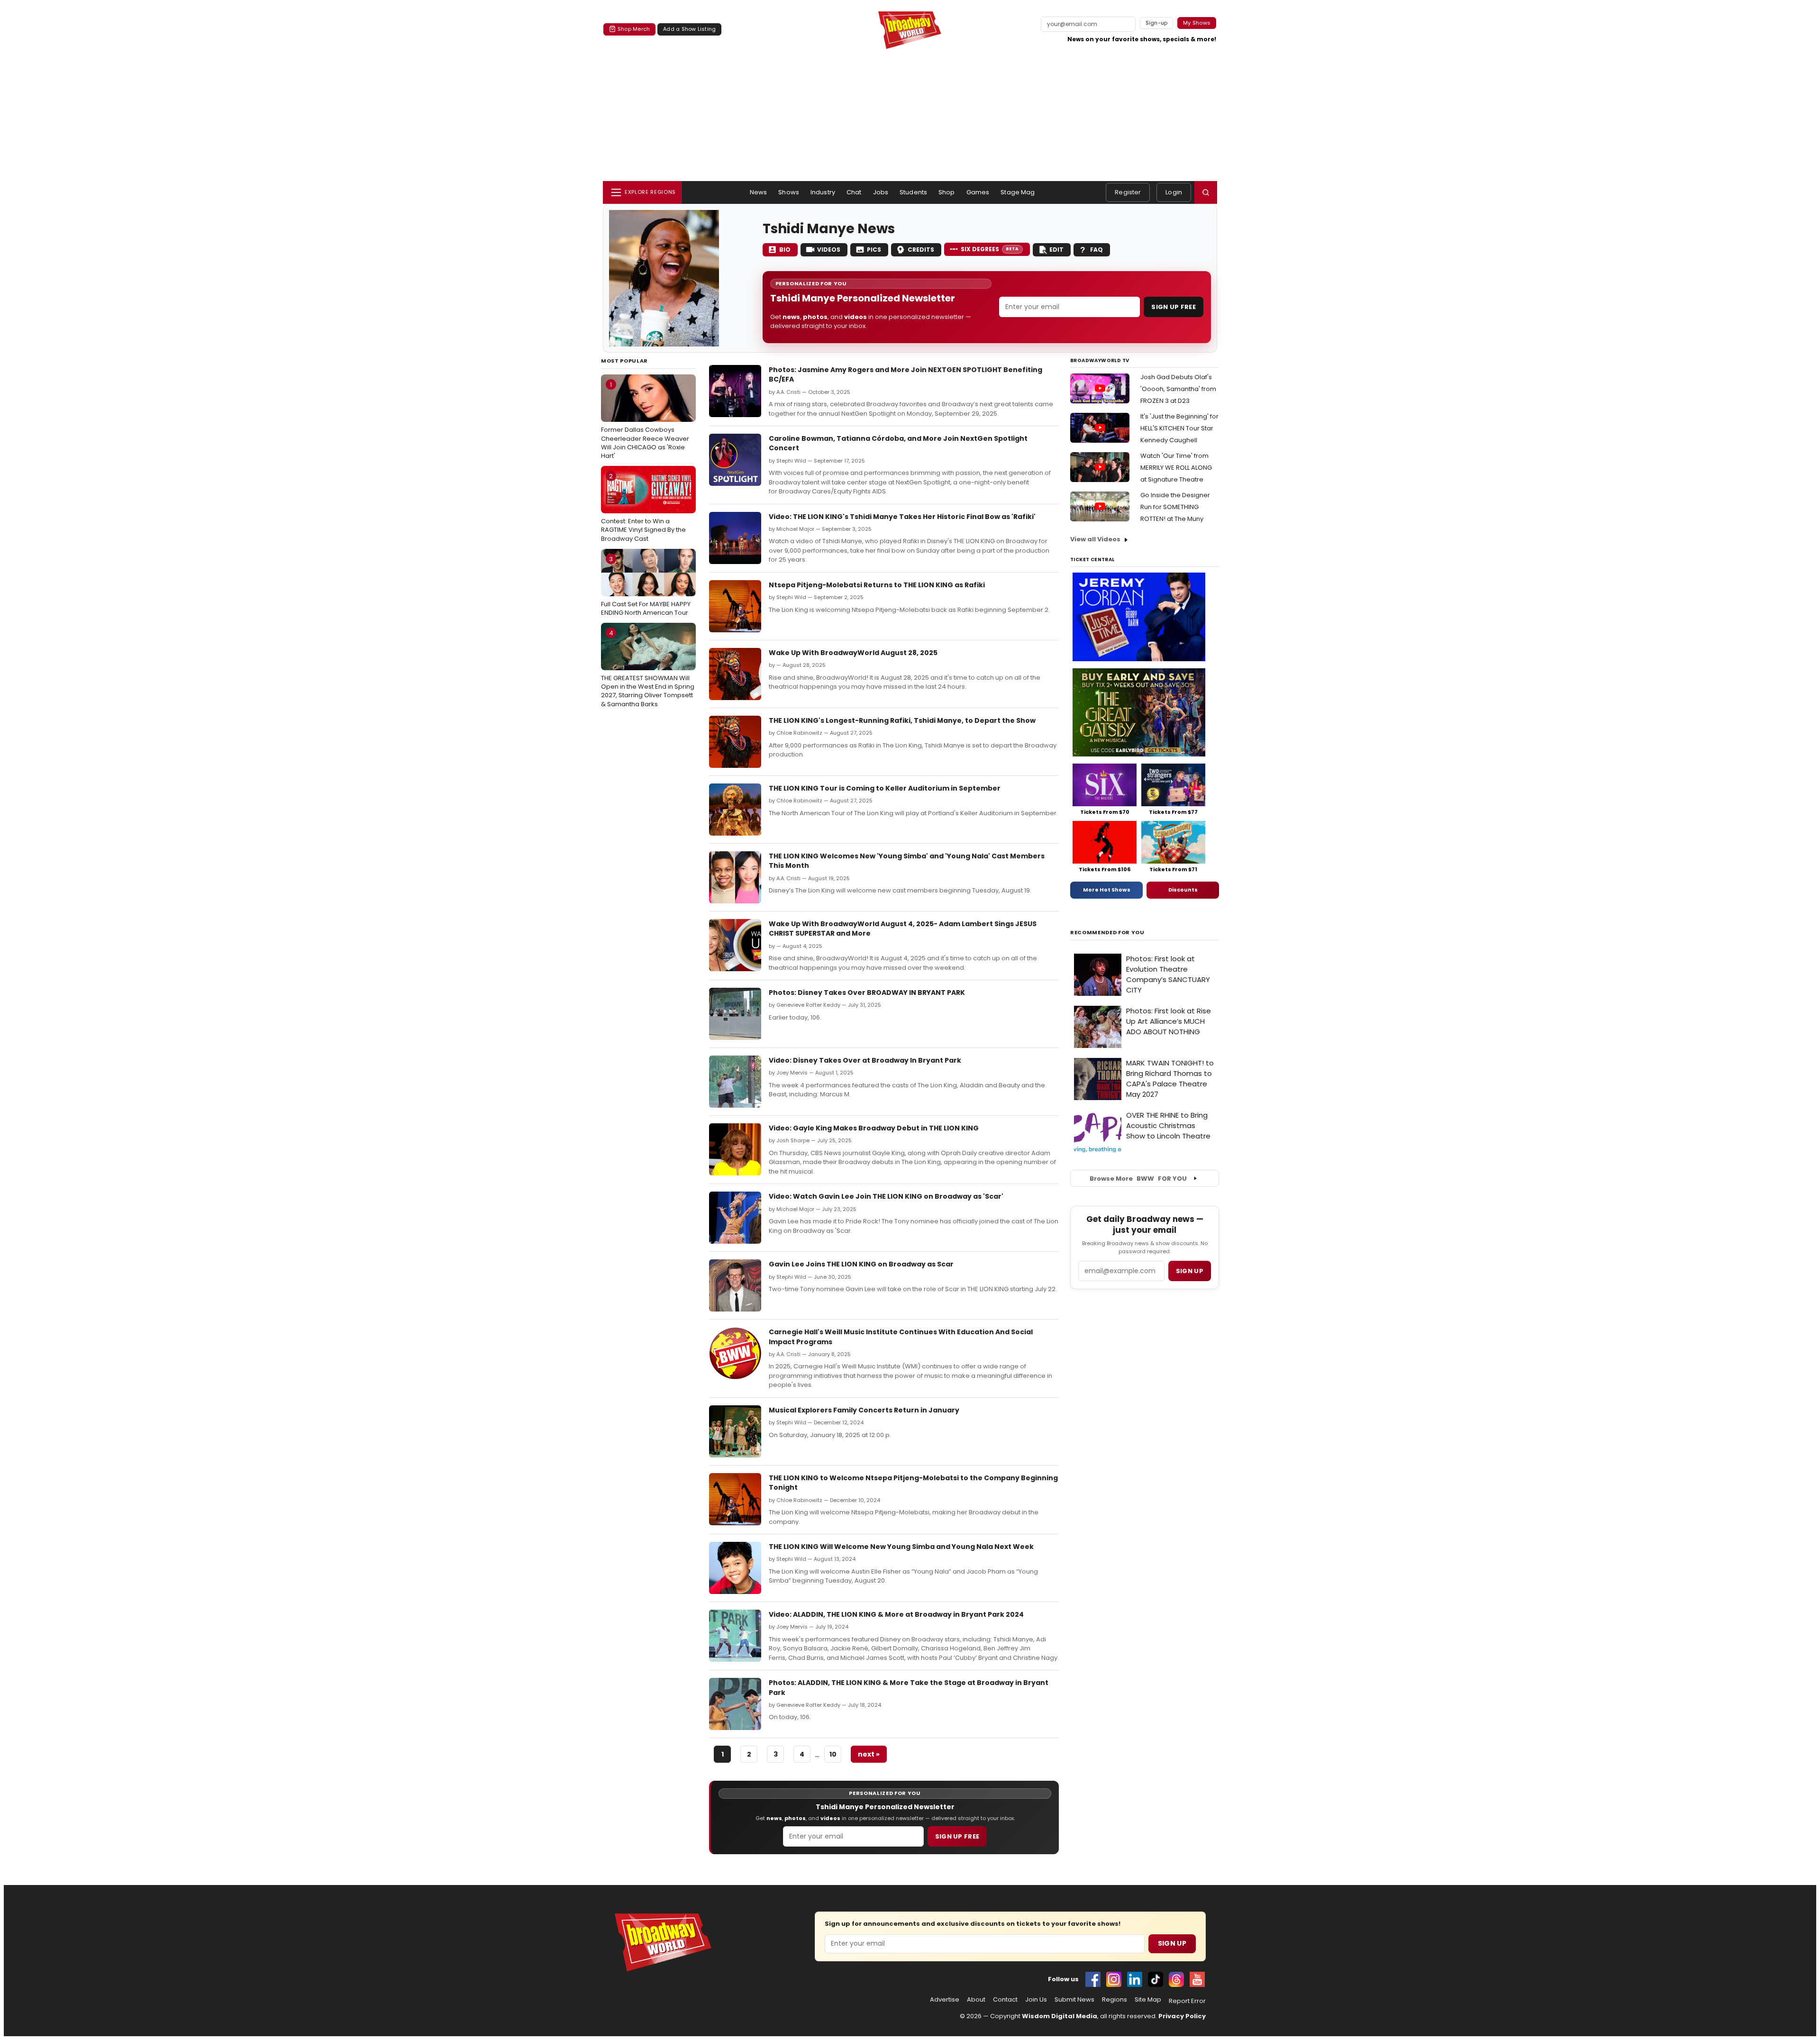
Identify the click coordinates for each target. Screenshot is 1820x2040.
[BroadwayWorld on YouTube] (1197, 1979)
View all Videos (1095, 539)
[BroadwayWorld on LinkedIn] (1135, 1979)
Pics (874, 250)
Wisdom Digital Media (1060, 2016)
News (759, 192)
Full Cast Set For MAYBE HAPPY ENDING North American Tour (646, 586)
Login (1174, 192)
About (976, 2000)
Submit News (1074, 2000)
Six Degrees (990, 249)
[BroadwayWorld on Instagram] (1114, 1979)
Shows (789, 192)
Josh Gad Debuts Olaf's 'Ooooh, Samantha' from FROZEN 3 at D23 (1178, 389)
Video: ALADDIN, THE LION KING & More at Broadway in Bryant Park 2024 (896, 1614)
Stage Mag (1018, 192)
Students (913, 192)
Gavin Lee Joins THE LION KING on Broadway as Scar (861, 1264)
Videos (829, 250)
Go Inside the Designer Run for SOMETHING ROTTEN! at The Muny (1175, 507)
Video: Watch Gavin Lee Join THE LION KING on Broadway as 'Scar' (886, 1196)
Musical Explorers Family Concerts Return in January (864, 1410)
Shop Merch (634, 29)
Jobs (881, 192)
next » (869, 1754)
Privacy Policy (1182, 2016)
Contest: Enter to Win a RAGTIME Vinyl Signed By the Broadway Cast (643, 507)
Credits (921, 250)
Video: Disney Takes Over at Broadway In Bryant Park (865, 1060)
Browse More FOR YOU (1138, 1179)
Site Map (1148, 2000)
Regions (1115, 2000)
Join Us (1036, 2000)
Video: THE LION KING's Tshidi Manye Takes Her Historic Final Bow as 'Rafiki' (902, 517)
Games (978, 192)
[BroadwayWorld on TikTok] (1156, 1979)
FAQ (1097, 250)
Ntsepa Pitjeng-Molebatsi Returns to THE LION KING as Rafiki (877, 585)
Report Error (1187, 2001)
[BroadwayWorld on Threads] (1176, 1979)
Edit (1056, 250)
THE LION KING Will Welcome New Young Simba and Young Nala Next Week (901, 1547)
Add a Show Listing (689, 29)
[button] (1206, 192)
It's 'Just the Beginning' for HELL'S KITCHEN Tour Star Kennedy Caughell (1179, 428)
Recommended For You (1107, 933)
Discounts (1183, 890)
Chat (854, 192)
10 (833, 1754)
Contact (1005, 2000)
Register (1128, 192)
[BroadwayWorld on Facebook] (1093, 1979)
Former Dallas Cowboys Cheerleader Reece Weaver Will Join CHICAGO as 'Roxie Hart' (645, 420)
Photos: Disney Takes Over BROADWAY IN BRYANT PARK (867, 993)
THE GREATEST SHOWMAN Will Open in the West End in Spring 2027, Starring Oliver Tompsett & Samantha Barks (648, 669)
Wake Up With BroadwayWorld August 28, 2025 (853, 653)
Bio (785, 250)
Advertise (945, 2000)
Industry (823, 192)
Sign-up (1157, 23)
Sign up (1190, 1271)
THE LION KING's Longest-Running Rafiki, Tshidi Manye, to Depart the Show (902, 720)
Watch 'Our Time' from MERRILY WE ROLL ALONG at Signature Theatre (1176, 468)
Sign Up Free (1174, 307)
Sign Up (1172, 1943)
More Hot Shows (1107, 890)
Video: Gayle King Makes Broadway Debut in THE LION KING (874, 1128)
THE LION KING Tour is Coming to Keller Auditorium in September (885, 788)
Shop (947, 192)
